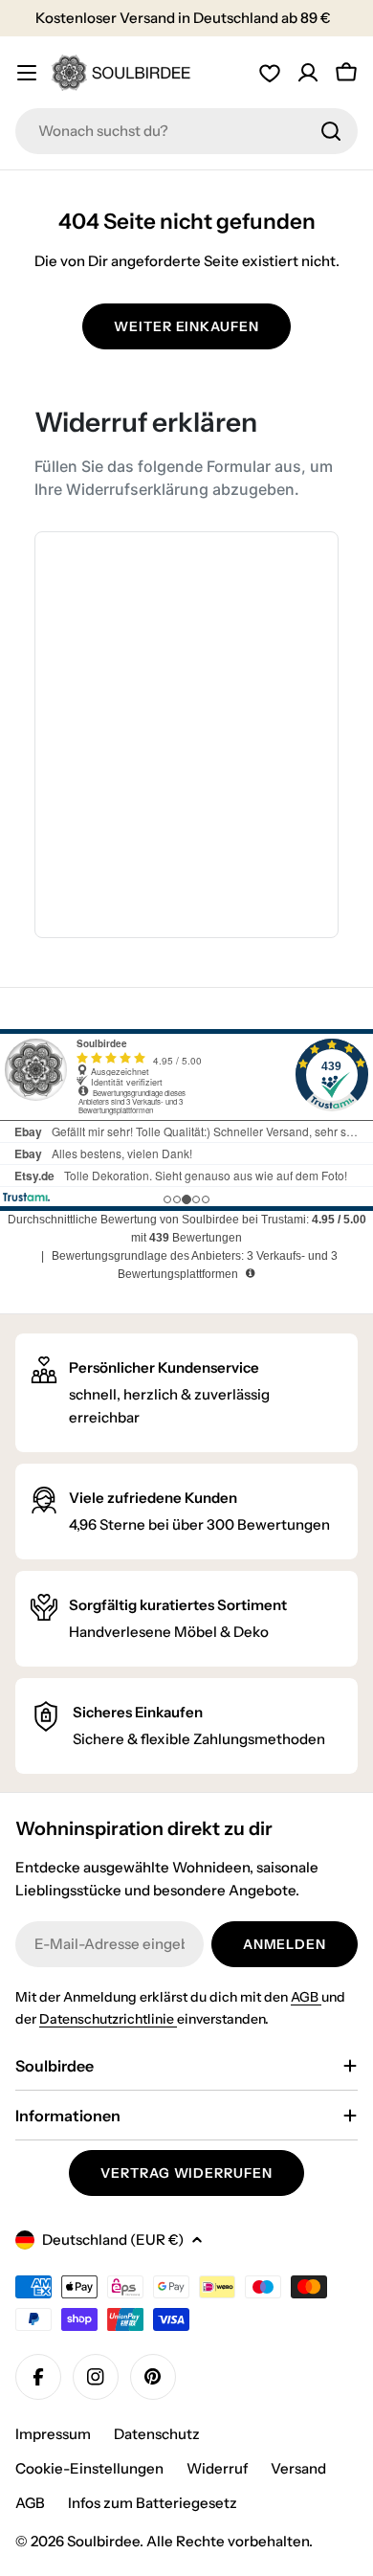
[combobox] (186, 131)
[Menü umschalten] (27, 73)
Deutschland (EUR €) (113, 2240)
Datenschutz (157, 2434)
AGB (306, 1997)
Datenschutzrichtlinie (108, 2019)
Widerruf (217, 2468)
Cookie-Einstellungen (89, 2468)
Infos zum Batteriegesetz (153, 2503)
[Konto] (308, 73)
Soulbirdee (103, 2541)
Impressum (53, 2434)
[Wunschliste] (270, 73)
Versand (298, 2468)
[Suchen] (331, 131)
